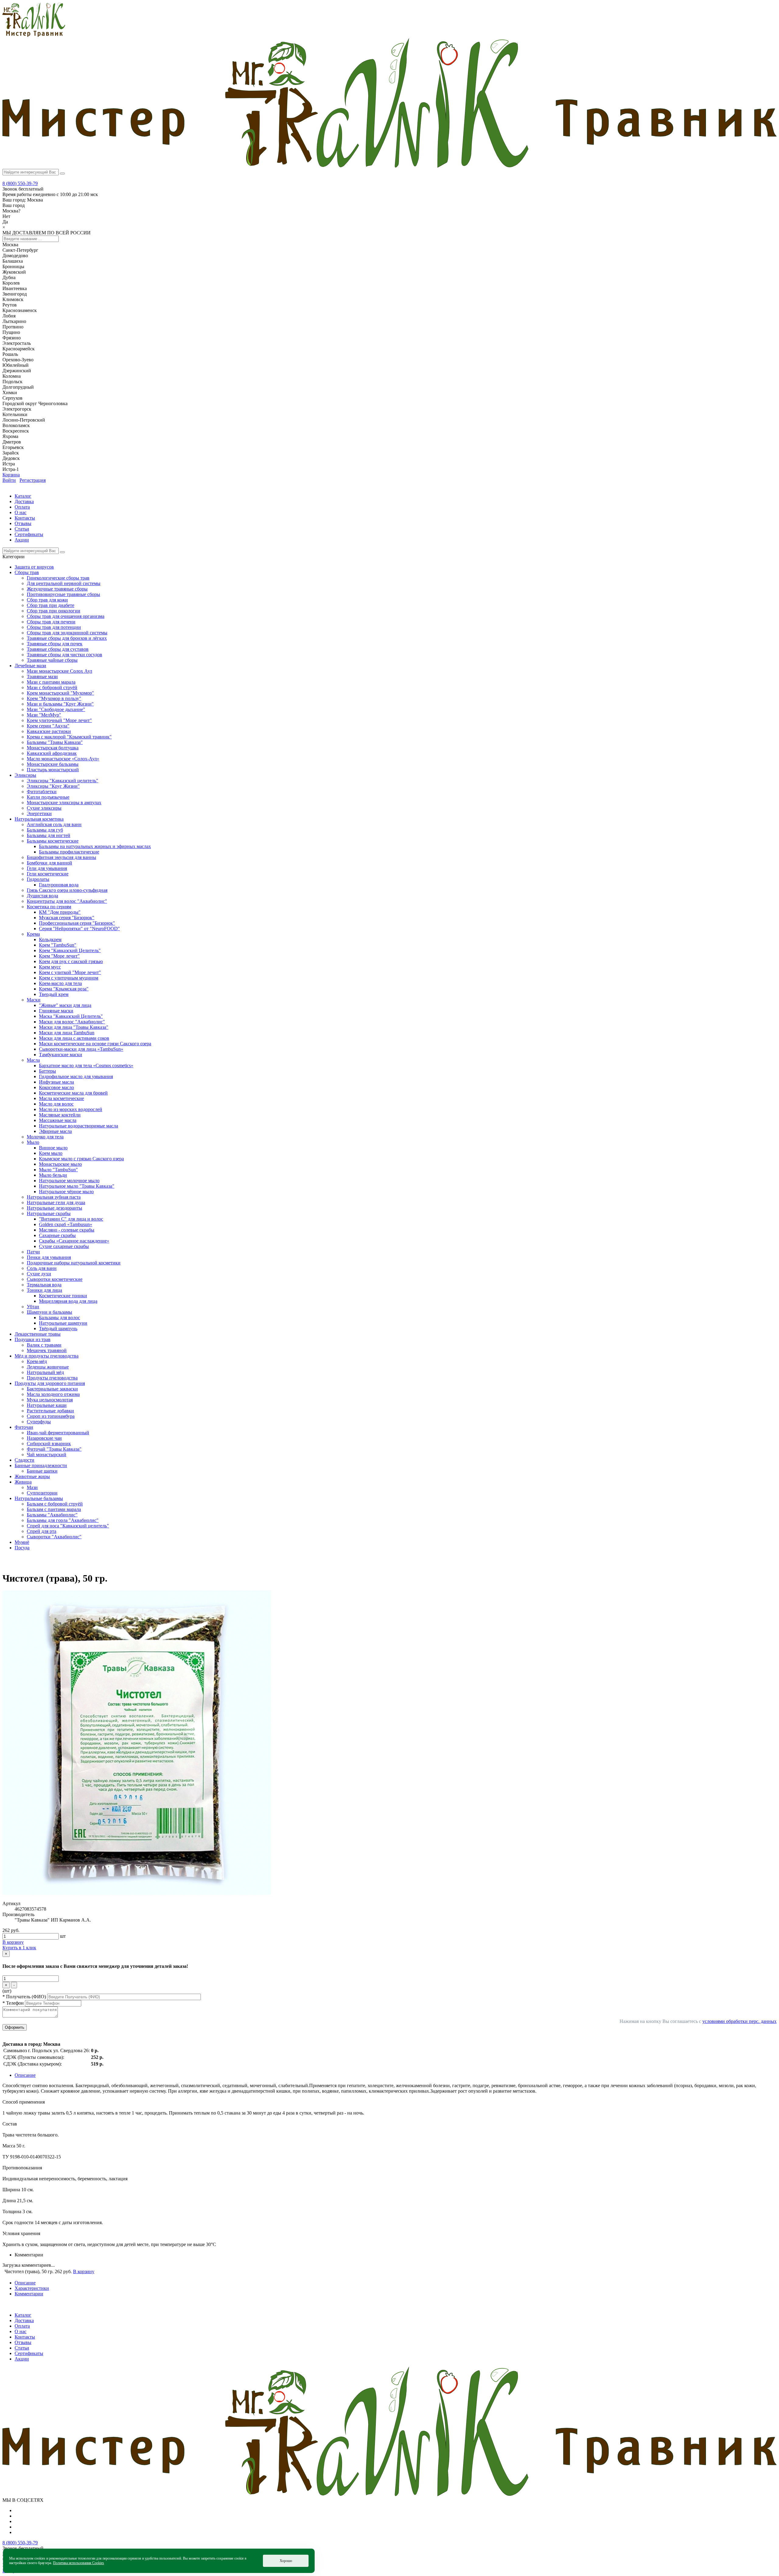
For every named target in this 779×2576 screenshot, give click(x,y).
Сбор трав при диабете (51, 605)
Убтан (33, 1307)
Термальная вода (44, 1285)
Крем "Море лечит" (59, 956)
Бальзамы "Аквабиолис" (52, 1515)
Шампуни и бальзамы (49, 1312)
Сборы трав (27, 572)
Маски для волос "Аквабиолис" (72, 1022)
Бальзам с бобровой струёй (55, 1504)
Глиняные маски (56, 1011)
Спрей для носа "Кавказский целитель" (68, 1526)
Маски (34, 1000)
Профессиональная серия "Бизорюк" (77, 923)
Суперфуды (39, 1422)
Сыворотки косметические (55, 1279)
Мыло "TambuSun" (58, 1170)
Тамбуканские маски (61, 1055)
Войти (9, 480)
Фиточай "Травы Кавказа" (54, 1449)
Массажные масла (58, 1120)
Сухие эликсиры (44, 808)
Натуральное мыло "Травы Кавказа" (77, 1186)
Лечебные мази (30, 666)
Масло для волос (56, 1104)
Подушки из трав (33, 1339)
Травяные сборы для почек (55, 644)
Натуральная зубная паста (54, 1197)
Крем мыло (51, 1153)
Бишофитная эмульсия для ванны (61, 857)
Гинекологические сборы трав (58, 578)
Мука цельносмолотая (50, 1400)
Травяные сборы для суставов (58, 649)
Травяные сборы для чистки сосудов (65, 655)
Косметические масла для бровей (73, 1093)
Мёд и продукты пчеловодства (47, 1356)
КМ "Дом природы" (60, 912)
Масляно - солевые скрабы (67, 1230)
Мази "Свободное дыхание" (56, 709)
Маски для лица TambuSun (67, 1033)
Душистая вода (42, 896)
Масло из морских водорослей (71, 1109)
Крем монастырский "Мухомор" (60, 693)
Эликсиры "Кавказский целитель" (63, 781)
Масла (33, 1060)
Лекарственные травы (38, 1334)
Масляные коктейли (60, 1115)
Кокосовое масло (56, 1087)
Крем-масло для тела (60, 983)
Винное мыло (53, 1148)
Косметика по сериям (49, 907)
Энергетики (39, 813)
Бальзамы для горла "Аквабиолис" (63, 1520)
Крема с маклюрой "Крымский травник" (69, 737)
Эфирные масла (55, 1131)
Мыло (33, 1142)
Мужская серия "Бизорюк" (67, 918)
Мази (32, 1487)
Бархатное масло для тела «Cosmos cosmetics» (86, 1065)
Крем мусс (50, 967)
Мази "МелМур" (44, 715)
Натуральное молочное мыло (69, 1181)
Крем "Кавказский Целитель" (70, 950)
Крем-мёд (37, 1361)
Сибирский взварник (49, 1444)
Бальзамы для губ (45, 830)
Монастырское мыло (60, 1164)
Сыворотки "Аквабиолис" (54, 1537)
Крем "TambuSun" (58, 945)
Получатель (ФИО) (25, 1997)
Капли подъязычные (48, 797)
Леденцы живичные (48, 1367)
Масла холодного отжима (53, 1394)
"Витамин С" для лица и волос (71, 1219)
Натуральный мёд (45, 1372)
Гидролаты (38, 879)
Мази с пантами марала (51, 682)
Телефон (14, 2003)
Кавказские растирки (49, 731)
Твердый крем (54, 994)
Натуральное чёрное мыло (66, 1192)
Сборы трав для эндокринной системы (67, 633)
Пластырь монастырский (53, 770)
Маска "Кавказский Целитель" (71, 1016)
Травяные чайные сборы (52, 660)
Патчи (33, 1252)
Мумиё (22, 1542)
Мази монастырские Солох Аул (59, 671)
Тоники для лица (44, 1290)
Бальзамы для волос (59, 1318)
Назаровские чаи (44, 1438)
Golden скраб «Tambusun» (66, 1224)
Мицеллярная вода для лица (68, 1301)
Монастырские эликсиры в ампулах (64, 803)
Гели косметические (48, 874)
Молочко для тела (45, 1137)
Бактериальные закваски (52, 1389)
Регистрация (33, 480)
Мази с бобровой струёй (52, 687)
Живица (23, 1482)
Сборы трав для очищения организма (66, 616)
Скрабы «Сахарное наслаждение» (74, 1241)
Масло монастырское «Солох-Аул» (63, 759)
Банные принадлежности (41, 1465)
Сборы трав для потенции (54, 627)
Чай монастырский (47, 1454)
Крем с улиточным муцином (69, 978)
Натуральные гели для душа (56, 1202)
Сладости (24, 1460)
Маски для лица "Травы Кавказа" (74, 1027)
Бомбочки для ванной (49, 863)
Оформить (15, 2027)
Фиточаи (24, 1427)
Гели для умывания (47, 868)
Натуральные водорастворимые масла (79, 1126)
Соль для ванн (42, 1268)
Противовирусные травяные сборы (63, 594)
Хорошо (286, 2561)
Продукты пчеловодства (52, 1378)
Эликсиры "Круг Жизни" (53, 786)
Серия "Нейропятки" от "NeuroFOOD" (79, 929)
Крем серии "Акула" (48, 726)
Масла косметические (61, 1098)
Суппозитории (42, 1493)
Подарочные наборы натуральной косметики (74, 1263)
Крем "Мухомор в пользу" (54, 698)
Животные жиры (32, 1476)
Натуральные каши (47, 1405)
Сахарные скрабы (57, 1235)
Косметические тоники (63, 1296)
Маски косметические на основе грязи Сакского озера (95, 1044)
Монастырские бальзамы (53, 764)
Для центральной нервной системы (64, 583)
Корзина (11, 475)
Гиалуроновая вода (59, 885)
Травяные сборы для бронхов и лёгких (67, 638)
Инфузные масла (56, 1082)
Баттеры (47, 1071)
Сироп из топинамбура (51, 1416)
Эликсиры (25, 775)
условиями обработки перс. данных (739, 2021)
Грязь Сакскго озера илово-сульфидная (67, 890)
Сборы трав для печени (51, 622)
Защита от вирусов (34, 567)
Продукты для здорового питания (50, 1383)
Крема (33, 934)
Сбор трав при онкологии (54, 611)
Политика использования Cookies (79, 2563)
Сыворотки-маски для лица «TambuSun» (81, 1049)
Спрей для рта (42, 1531)
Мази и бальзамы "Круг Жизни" (60, 704)
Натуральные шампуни (63, 1323)
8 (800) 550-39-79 (20, 183)
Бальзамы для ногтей (49, 835)
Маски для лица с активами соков (74, 1038)
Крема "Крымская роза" (64, 989)
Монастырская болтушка (53, 748)
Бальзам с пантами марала (54, 1509)
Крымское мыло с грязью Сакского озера (81, 1159)
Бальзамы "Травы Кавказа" (55, 742)
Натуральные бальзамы (39, 1498)
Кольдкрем (50, 939)
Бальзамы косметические (53, 841)
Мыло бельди (53, 1175)
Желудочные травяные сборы (57, 589)
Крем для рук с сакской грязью (71, 961)
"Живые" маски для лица (65, 1005)
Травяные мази (42, 676)
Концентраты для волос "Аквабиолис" (67, 901)
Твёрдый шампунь (58, 1328)
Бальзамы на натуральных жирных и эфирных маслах (95, 846)
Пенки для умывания (49, 1257)
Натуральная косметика (39, 819)
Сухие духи (39, 1274)
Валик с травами (44, 1345)
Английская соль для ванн (54, 824)
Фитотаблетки (42, 792)
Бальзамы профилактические (69, 852)
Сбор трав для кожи (47, 600)
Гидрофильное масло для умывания (76, 1076)
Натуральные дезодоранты (54, 1208)
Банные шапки (42, 1471)
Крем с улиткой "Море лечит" (70, 972)
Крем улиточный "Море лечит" (59, 720)
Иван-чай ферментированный (58, 1433)
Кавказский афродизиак (52, 753)
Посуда (22, 1548)
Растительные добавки (50, 1411)
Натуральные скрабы (49, 1213)
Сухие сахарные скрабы (64, 1246)
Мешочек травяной (47, 1350)
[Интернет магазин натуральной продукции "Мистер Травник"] (34, 35)
